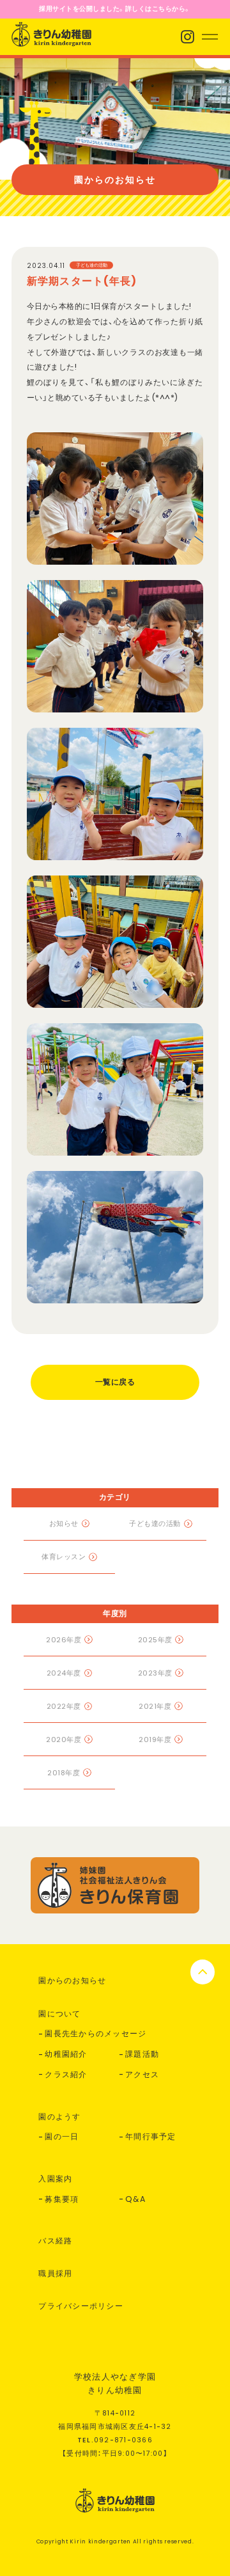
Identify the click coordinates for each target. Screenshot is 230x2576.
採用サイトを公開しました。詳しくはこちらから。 (115, 9)
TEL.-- (115, 2440)
